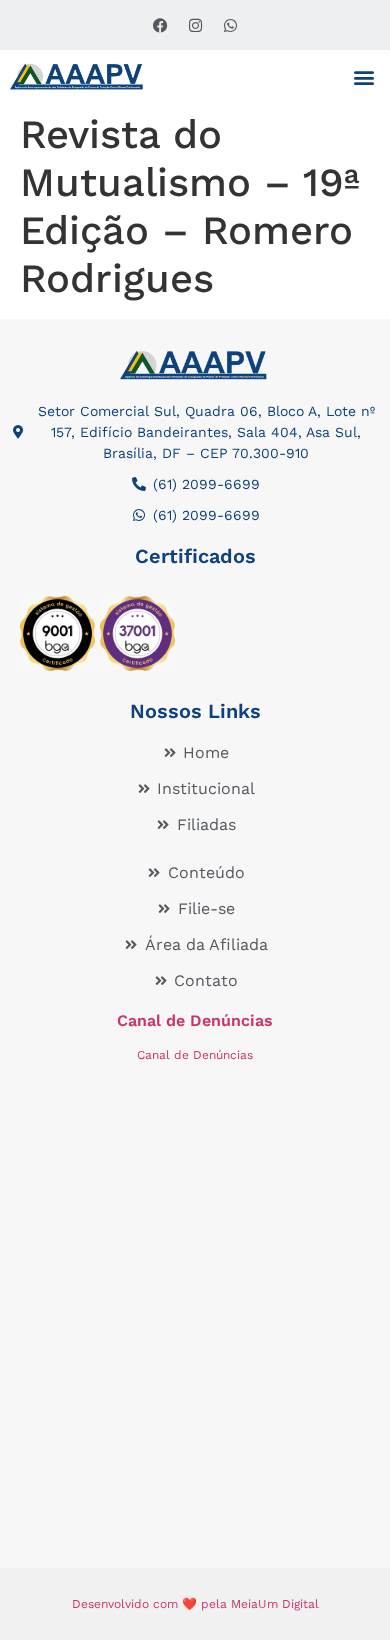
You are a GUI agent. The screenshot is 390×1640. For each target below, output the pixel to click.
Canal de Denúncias (195, 1020)
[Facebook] (160, 25)
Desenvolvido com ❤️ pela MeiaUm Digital (195, 1604)
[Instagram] (195, 25)
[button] (363, 76)
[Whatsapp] (230, 25)
